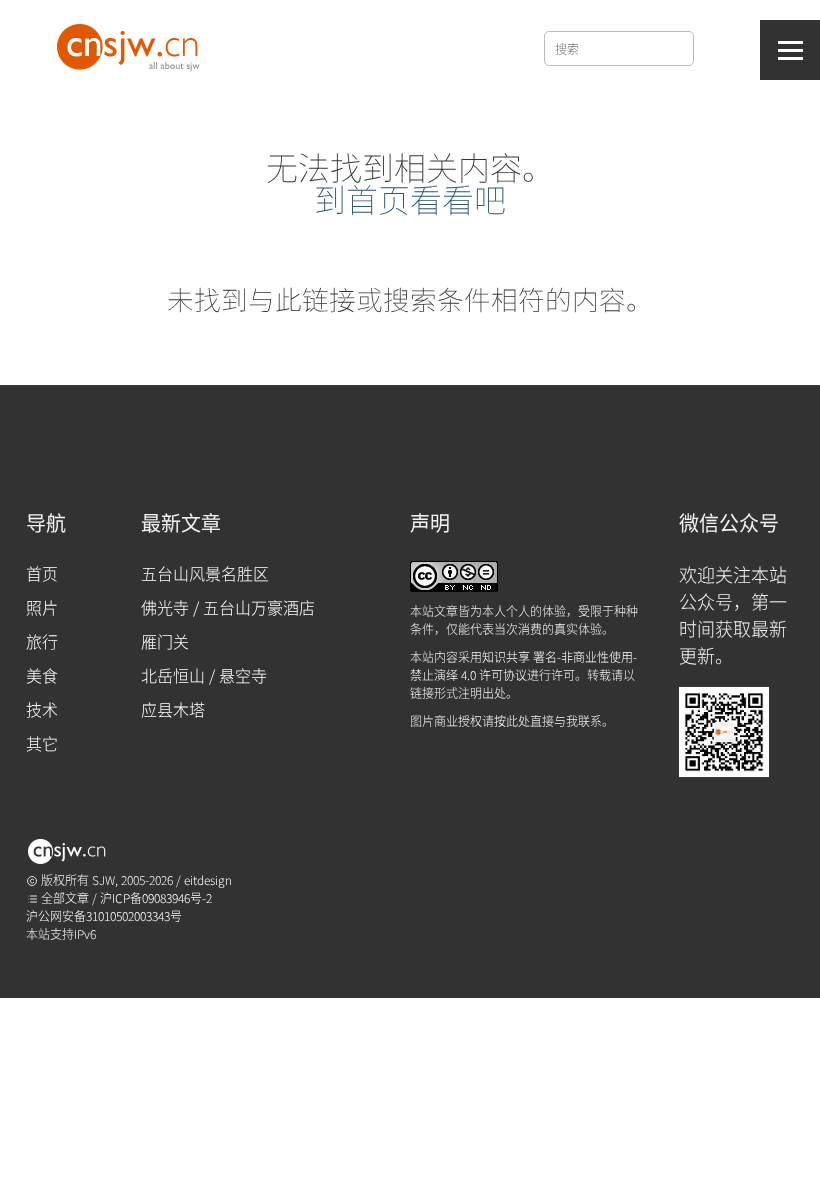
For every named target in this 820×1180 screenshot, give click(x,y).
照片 (42, 607)
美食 (42, 675)
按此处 (512, 720)
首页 (42, 573)
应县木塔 (173, 709)
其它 (42, 743)
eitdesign (208, 879)
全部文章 (63, 897)
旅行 (42, 641)
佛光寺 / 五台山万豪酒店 (228, 607)
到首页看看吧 (410, 198)
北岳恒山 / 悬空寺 (204, 675)
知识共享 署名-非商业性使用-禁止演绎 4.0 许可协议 (523, 665)
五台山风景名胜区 (205, 573)
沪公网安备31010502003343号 (104, 915)
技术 (42, 709)
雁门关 (165, 641)
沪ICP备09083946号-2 (156, 897)
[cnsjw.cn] (131, 43)
